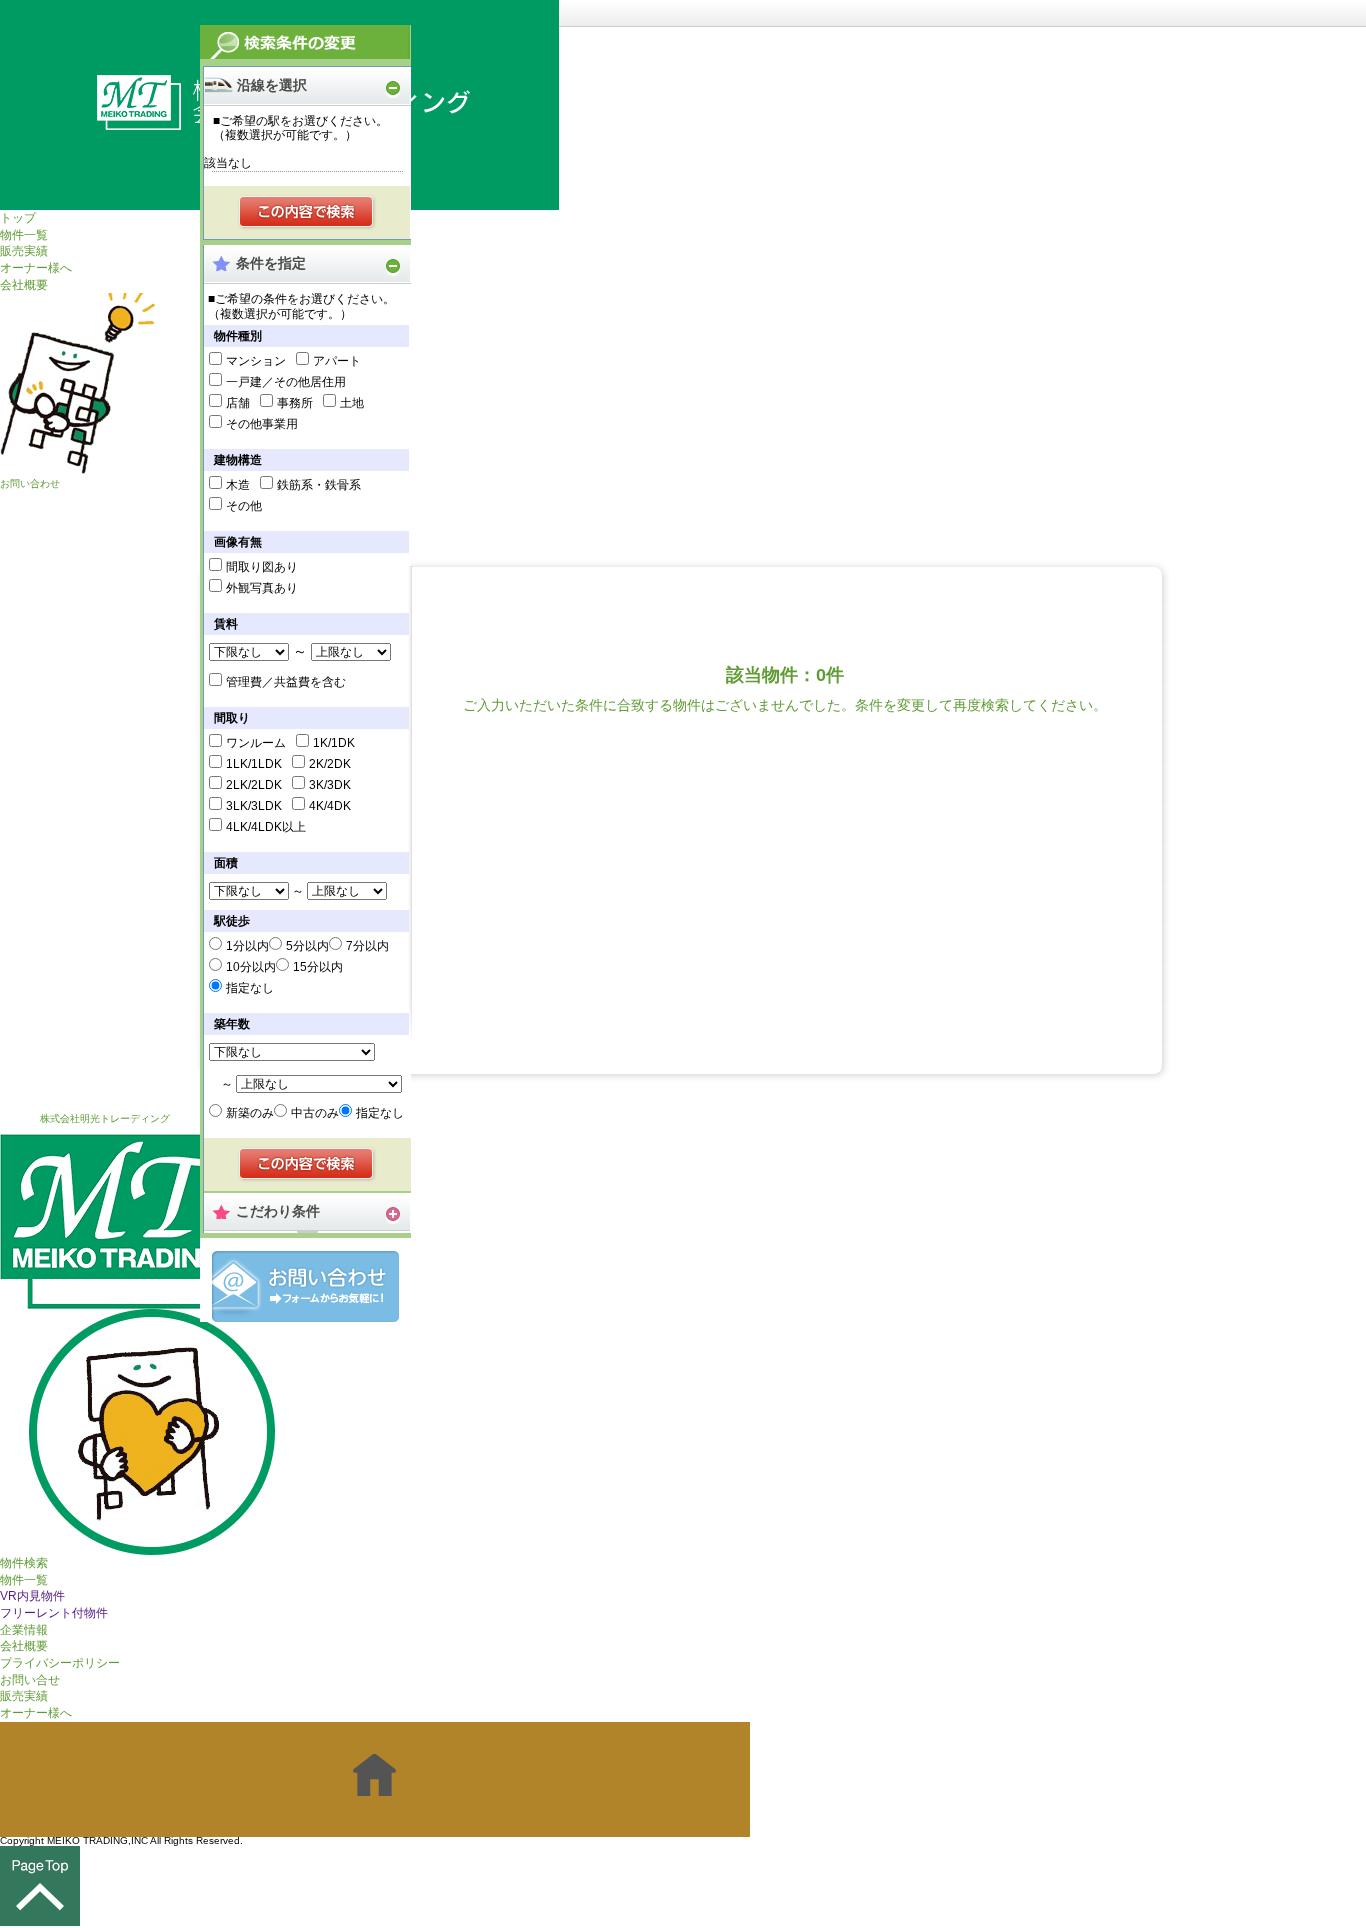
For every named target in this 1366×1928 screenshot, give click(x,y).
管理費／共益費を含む (286, 682)
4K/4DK (330, 806)
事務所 (295, 403)
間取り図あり (262, 567)
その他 (244, 506)
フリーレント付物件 (54, 1613)
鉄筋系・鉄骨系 (319, 485)
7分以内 (367, 946)
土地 (352, 403)
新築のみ (250, 1113)
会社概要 (24, 285)
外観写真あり (262, 588)
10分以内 (251, 967)
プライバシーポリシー (60, 1663)
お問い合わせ (30, 483)
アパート (337, 361)
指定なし (250, 988)
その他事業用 (262, 424)
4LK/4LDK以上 (266, 827)
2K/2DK (330, 764)
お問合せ (305, 1286)
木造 (238, 485)
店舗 (238, 403)
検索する (307, 213)
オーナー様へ (36, 268)
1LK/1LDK (254, 764)
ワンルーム (256, 743)
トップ (18, 218)
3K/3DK (330, 785)
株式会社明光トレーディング (105, 1118)
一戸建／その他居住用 (286, 382)
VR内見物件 (32, 1596)
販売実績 (24, 251)
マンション (256, 361)
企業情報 (24, 1630)
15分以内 (318, 967)
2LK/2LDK (254, 785)
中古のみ (315, 1113)
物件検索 (24, 1563)
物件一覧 (24, 235)
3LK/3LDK (254, 806)
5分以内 (307, 946)
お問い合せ (30, 1680)
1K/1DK (334, 743)
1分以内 (247, 946)
